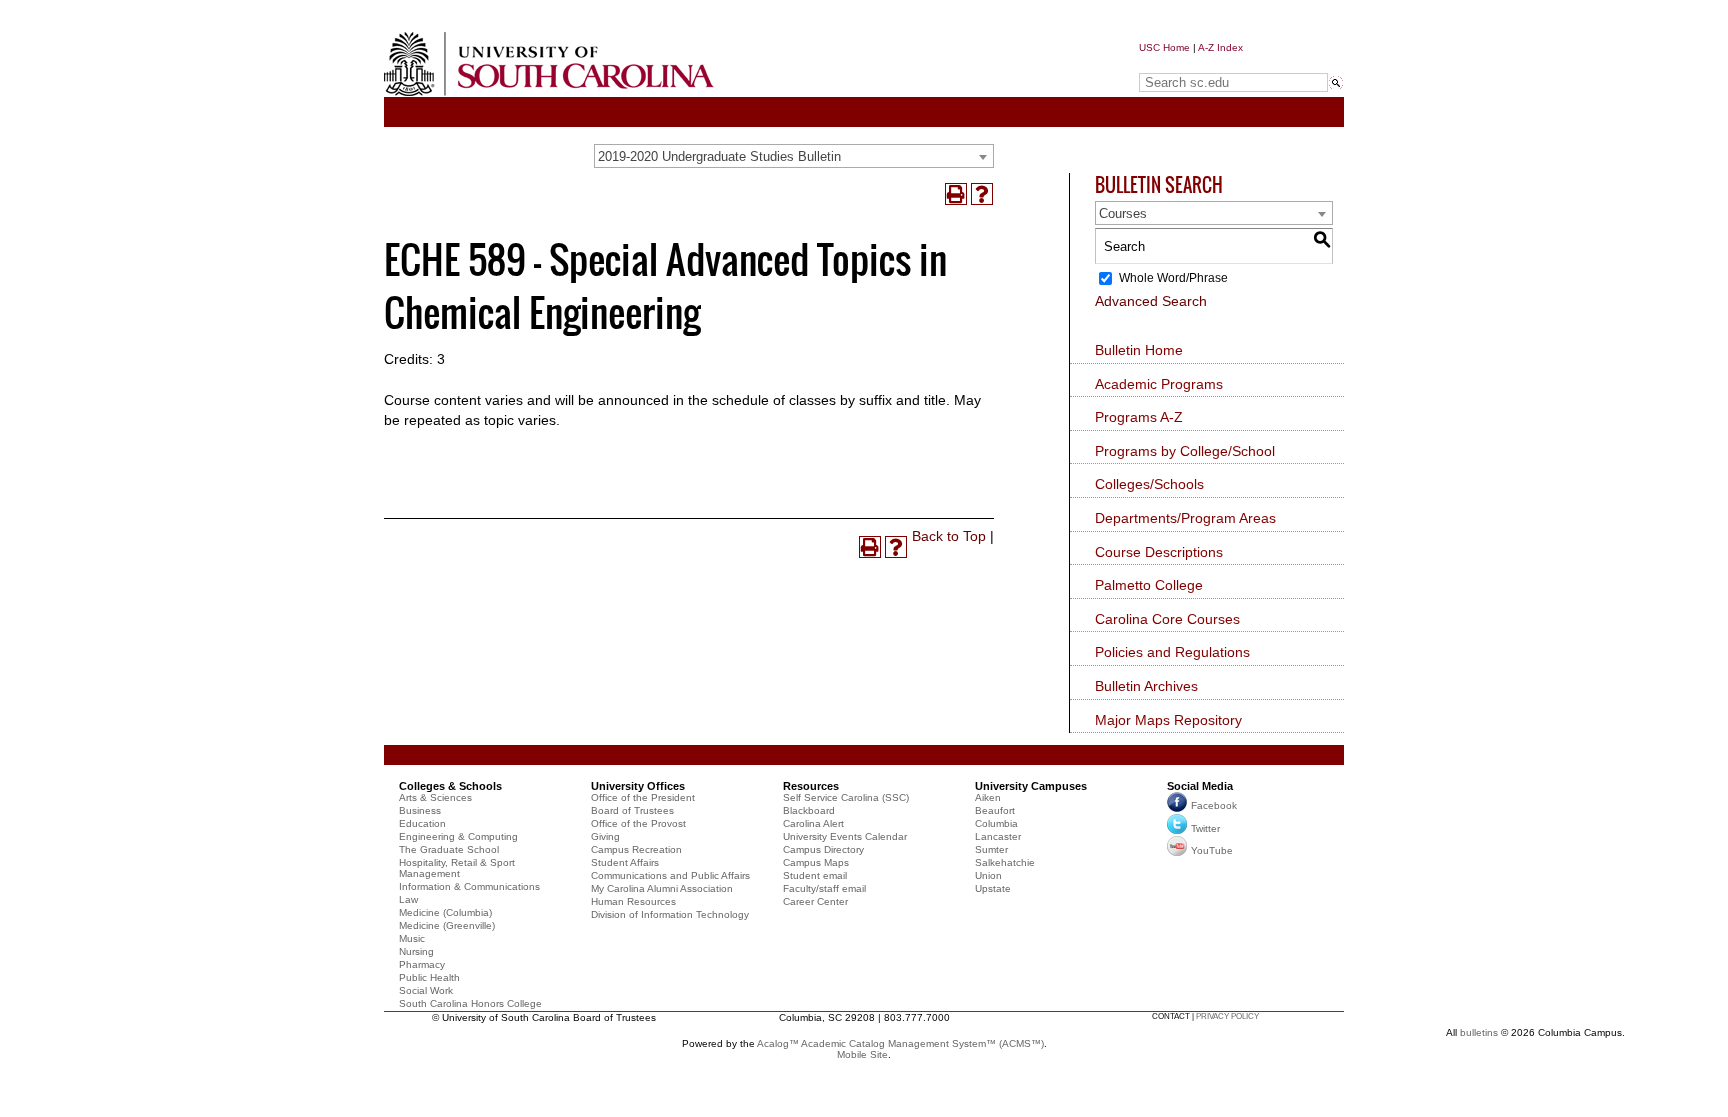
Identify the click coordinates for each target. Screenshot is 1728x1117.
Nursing (416, 951)
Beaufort (995, 810)
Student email (815, 875)
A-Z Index (1220, 47)
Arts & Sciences (435, 797)
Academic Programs (1159, 384)
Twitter (1205, 828)
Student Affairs (625, 862)
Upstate (993, 888)
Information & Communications (469, 886)
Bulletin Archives (1146, 686)
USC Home (1164, 47)
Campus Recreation (636, 849)
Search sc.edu (1190, 63)
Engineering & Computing (458, 836)
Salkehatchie (1005, 862)
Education (422, 823)
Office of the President (643, 797)
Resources (811, 786)
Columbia (996, 823)
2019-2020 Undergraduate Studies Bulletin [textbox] (719, 156)
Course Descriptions (1159, 552)
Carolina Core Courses (1167, 619)
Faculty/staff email (824, 888)
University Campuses (1031, 786)
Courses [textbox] (1123, 213)
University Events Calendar (845, 836)
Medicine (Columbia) (445, 912)
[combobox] (794, 156)
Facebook (1214, 805)
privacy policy (1227, 1016)
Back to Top (949, 536)
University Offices (638, 786)
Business (420, 810)
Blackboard (809, 810)
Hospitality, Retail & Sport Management (457, 868)
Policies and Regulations (1172, 652)
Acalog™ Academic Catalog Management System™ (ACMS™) (900, 1043)
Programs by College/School (1185, 451)
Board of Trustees (632, 810)
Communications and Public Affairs (670, 875)
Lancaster (998, 836)
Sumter (991, 849)
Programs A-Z (1139, 417)
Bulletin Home (1139, 350)
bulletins (1479, 1032)
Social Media (1200, 786)
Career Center (815, 901)
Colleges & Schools (450, 786)
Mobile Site (862, 1054)
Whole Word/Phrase (1173, 278)
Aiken (988, 797)
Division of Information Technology (670, 914)
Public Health (429, 977)
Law (408, 899)
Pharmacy (422, 964)
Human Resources (633, 901)
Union (988, 875)
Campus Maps (816, 862)
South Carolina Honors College (470, 1003)
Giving (605, 836)
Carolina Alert (813, 823)
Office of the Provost (638, 823)
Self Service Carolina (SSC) (846, 797)
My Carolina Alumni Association (662, 888)
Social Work (426, 990)
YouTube (1212, 850)
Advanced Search (1151, 301)
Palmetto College (1149, 585)
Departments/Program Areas (1185, 518)
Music (412, 938)
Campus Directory (823, 849)
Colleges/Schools (1149, 484)
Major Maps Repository (1168, 720)
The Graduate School (449, 849)
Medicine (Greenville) (447, 925)
